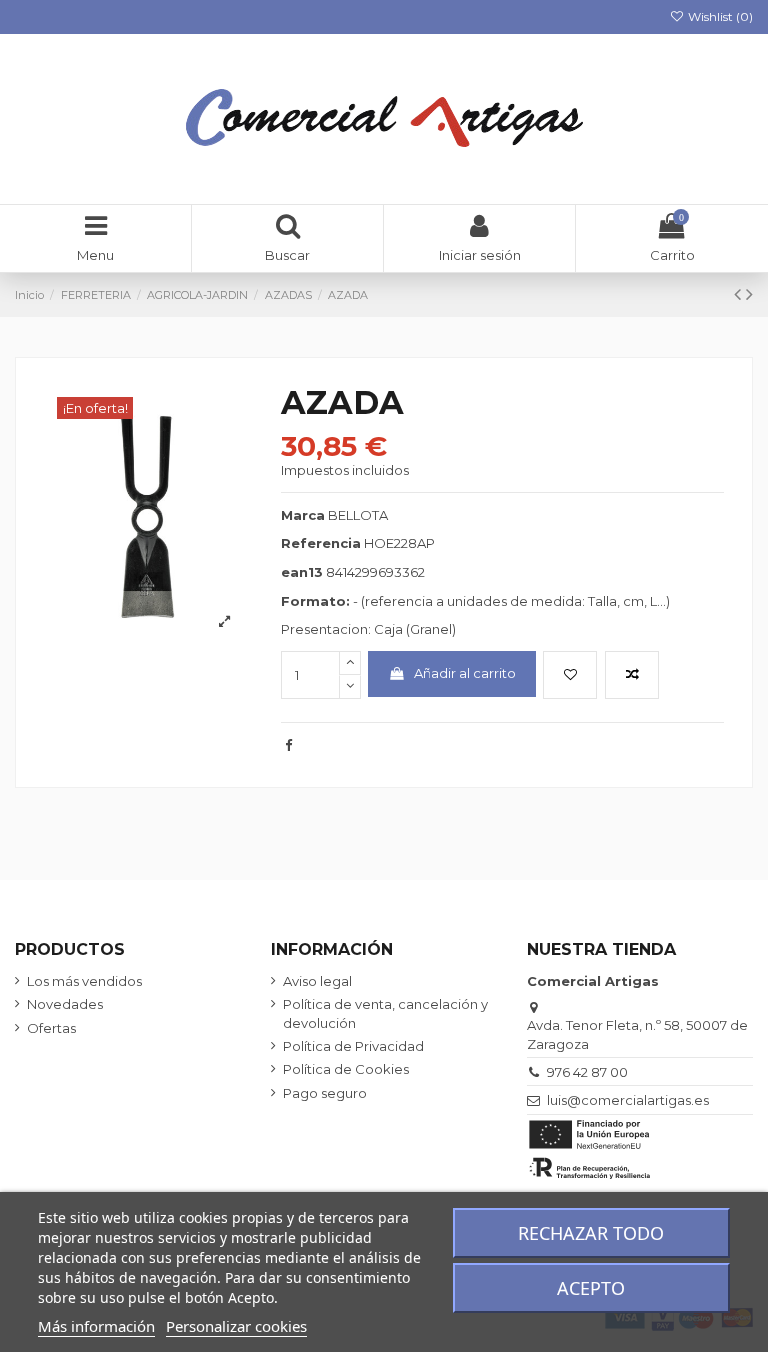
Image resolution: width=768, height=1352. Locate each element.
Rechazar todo (591, 1233)
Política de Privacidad (353, 1046)
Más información (96, 1326)
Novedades (65, 1004)
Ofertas (51, 1028)
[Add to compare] (632, 675)
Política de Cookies (346, 1069)
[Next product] (749, 294)
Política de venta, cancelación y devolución (385, 1013)
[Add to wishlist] (570, 675)
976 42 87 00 (587, 1072)
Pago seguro (325, 1093)
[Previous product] (740, 294)
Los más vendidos (84, 981)
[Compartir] (288, 745)
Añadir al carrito (465, 673)
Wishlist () (719, 16)
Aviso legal (317, 981)
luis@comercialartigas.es (628, 1100)
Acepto (591, 1288)
